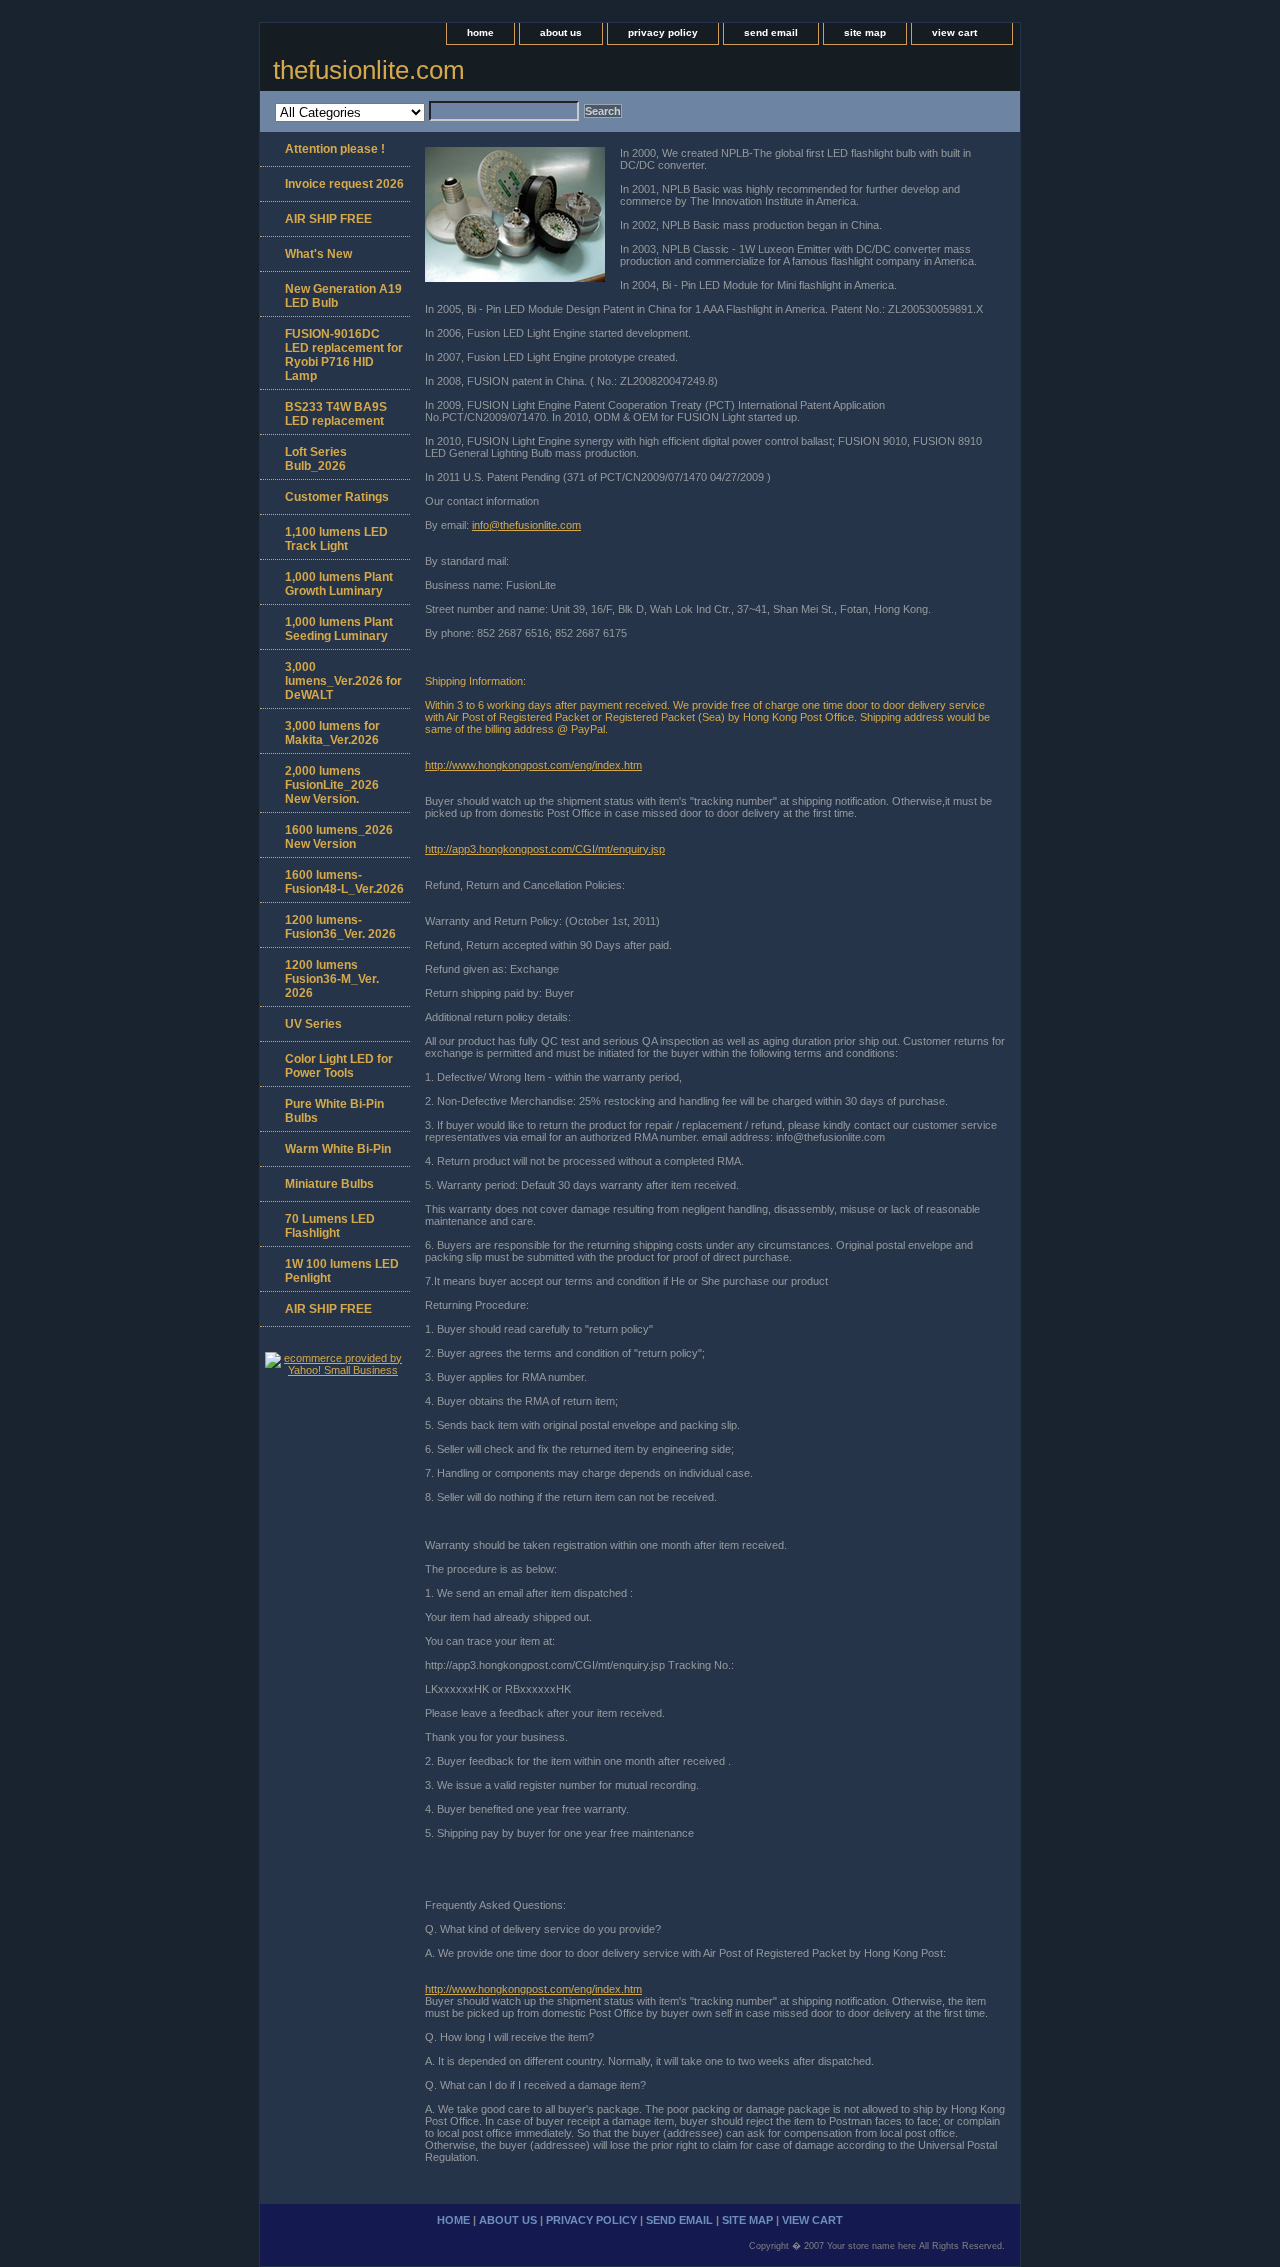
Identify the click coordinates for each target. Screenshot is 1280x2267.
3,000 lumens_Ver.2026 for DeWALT (343, 681)
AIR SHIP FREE (328, 219)
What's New (318, 254)
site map (865, 32)
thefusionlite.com (369, 70)
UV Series (313, 1024)
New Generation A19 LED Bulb (343, 296)
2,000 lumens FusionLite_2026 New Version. (332, 785)
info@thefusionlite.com (526, 525)
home (480, 32)
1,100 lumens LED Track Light (336, 539)
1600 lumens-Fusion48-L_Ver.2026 (344, 882)
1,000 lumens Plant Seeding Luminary (339, 629)
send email (771, 32)
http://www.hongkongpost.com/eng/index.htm (533, 765)
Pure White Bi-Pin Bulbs (334, 1111)
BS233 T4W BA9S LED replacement (336, 414)
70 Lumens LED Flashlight (330, 1226)
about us (561, 32)
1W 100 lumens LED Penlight (342, 1271)
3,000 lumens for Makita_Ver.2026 (332, 733)
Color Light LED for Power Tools (339, 1066)
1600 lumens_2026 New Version (339, 837)
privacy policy (663, 32)
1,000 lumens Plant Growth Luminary (339, 584)
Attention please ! (335, 149)
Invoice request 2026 (344, 184)
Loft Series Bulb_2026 (316, 459)
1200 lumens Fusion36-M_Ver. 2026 (332, 979)
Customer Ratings (337, 497)
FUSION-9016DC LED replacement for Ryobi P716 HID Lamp (344, 355)
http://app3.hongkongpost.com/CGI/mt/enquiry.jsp (545, 849)
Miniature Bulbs (329, 1184)
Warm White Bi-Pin (338, 1149)
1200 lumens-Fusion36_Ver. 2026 (340, 927)
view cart (954, 32)
